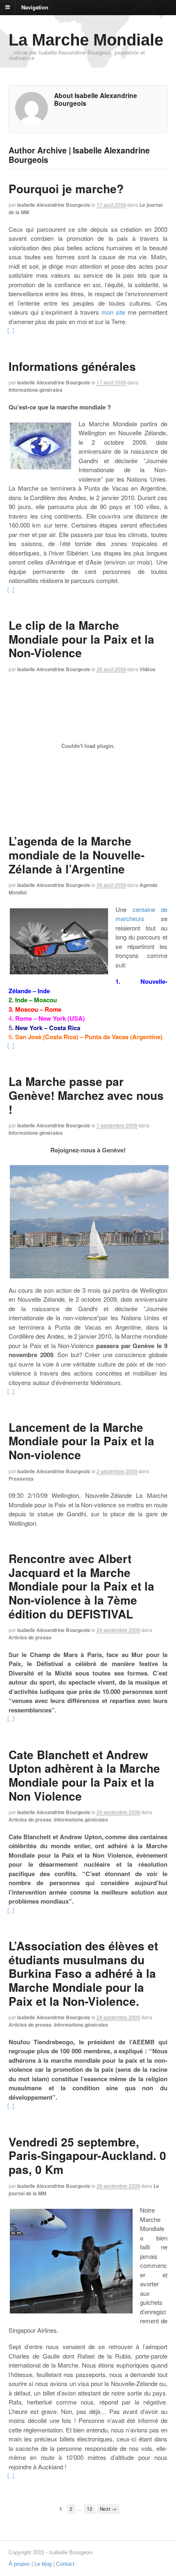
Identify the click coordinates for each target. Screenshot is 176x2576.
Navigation (35, 7)
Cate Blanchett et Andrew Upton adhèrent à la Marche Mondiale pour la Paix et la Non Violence (84, 1775)
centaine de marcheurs (141, 914)
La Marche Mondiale (86, 40)
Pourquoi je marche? (66, 189)
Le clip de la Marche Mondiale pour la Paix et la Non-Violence (81, 639)
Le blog (43, 2564)
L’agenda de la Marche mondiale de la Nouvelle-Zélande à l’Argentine (77, 855)
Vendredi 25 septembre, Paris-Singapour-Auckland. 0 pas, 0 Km (87, 2155)
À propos (19, 2564)
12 (90, 2509)
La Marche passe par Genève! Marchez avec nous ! (86, 1095)
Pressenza (21, 1479)
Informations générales (72, 366)
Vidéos (148, 669)
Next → (108, 2509)
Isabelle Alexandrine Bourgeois (54, 205)
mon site (113, 312)
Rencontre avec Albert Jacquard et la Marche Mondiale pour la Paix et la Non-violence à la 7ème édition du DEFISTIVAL (81, 1586)
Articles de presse (30, 1637)
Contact (65, 2564)
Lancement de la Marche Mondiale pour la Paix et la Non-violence (81, 1441)
